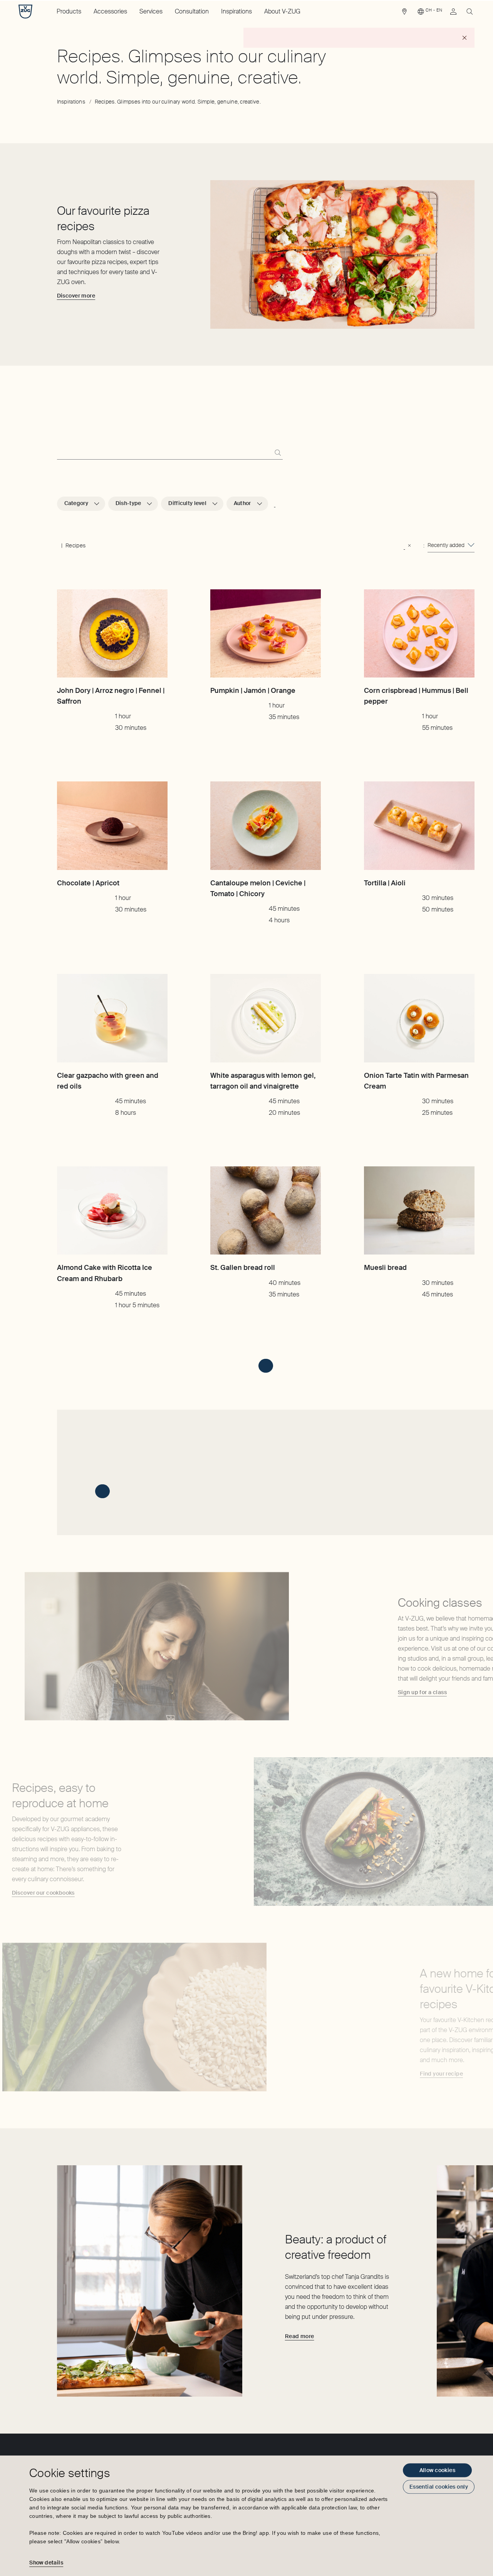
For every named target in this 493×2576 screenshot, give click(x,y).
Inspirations (236, 11)
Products (69, 11)
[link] (404, 13)
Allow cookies (437, 2470)
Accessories (110, 11)
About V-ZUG (282, 11)
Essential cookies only (439, 2487)
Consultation (192, 11)
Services (151, 11)
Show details (46, 2563)
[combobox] (451, 545)
